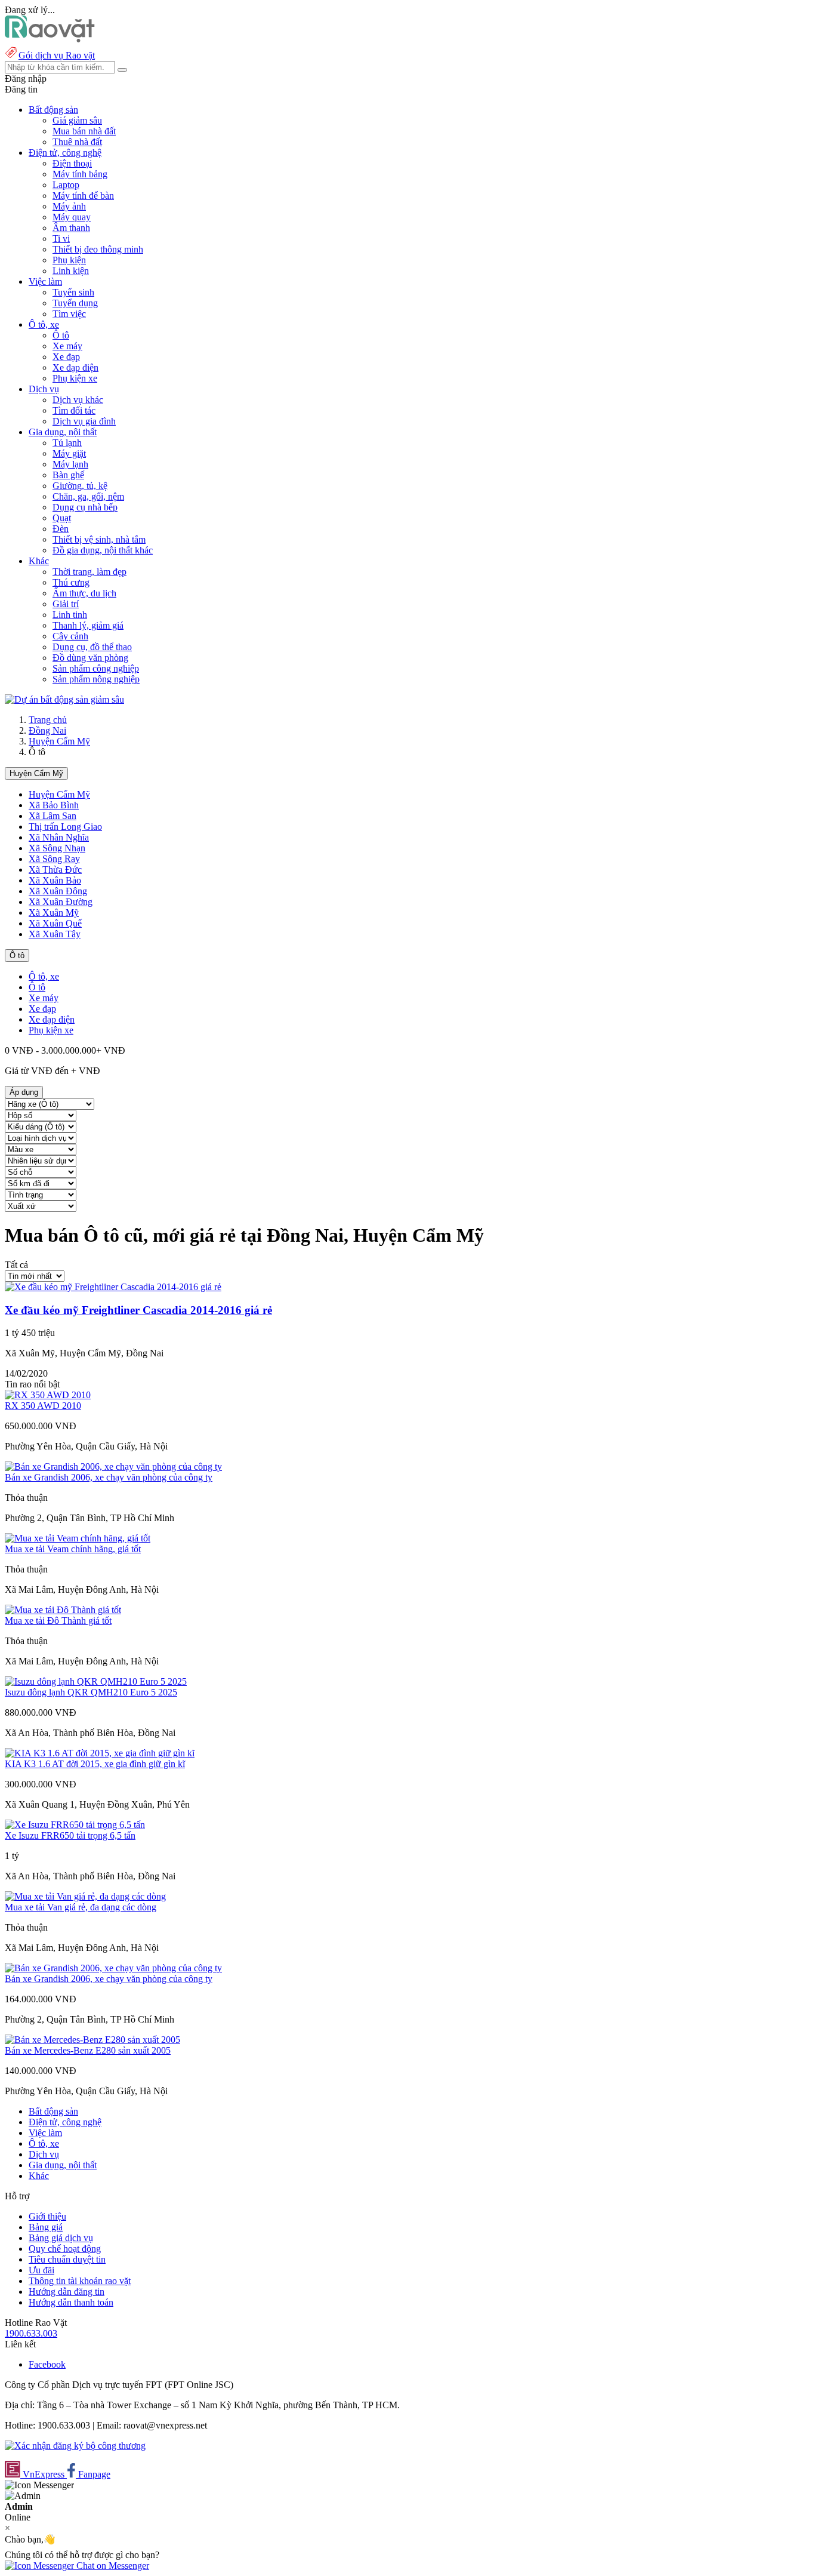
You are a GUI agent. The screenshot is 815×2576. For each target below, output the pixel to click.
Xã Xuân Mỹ (54, 912)
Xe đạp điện (75, 367)
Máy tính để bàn (83, 196)
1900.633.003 (31, 2333)
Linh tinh (70, 615)
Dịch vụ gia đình (84, 421)
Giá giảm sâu (77, 120)
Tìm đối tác (74, 410)
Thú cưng (71, 582)
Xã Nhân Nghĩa (59, 837)
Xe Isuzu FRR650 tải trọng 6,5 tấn (70, 1835)
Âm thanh (71, 228)
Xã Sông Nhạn (57, 848)
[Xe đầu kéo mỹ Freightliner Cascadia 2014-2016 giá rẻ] (113, 1287)
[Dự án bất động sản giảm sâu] (64, 699)
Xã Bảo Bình (54, 805)
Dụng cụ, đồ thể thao (92, 647)
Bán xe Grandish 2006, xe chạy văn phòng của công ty (109, 1477)
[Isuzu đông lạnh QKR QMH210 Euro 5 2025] (96, 1681)
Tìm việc (69, 314)
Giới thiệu (47, 2216)
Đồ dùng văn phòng (90, 658)
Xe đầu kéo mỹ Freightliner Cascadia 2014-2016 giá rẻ (138, 1310)
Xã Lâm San (53, 816)
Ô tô (61, 335)
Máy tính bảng (80, 174)
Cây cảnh (70, 636)
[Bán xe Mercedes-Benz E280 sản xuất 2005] (92, 2040)
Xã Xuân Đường (61, 902)
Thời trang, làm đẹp (89, 572)
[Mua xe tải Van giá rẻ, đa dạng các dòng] (85, 1896)
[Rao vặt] (50, 39)
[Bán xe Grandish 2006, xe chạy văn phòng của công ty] (113, 1466)
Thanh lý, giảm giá (88, 625)
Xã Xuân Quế (55, 923)
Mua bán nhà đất (84, 131)
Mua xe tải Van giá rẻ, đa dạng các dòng (81, 1907)
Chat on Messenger (112, 2566)
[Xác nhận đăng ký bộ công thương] (75, 2446)
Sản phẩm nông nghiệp (96, 679)
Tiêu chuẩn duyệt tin (67, 2259)
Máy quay (72, 217)
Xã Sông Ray (54, 859)
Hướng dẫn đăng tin (67, 2292)
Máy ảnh (69, 206)
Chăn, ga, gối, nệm (88, 496)
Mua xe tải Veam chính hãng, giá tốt (73, 1549)
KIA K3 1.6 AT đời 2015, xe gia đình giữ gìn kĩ (95, 1764)
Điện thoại (72, 163)
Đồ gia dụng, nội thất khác (103, 550)
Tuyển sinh (73, 292)
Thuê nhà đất (77, 142)
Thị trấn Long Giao (65, 827)
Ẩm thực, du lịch (84, 593)
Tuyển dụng (75, 303)
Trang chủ (48, 720)
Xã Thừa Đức (55, 870)
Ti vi (61, 238)
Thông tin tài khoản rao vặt (80, 2281)
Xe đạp (66, 357)
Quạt (62, 518)
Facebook (47, 2364)
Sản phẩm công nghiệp (96, 668)
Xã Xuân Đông (58, 891)
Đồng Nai (47, 730)
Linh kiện (71, 271)
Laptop (66, 185)
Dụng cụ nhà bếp (85, 507)
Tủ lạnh (67, 443)
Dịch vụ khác (78, 400)
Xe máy (67, 346)
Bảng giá (46, 2227)
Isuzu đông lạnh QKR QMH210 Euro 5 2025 (91, 1692)
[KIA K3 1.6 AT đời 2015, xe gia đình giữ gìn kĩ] (100, 1753)
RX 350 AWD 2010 (43, 1406)
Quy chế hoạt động (65, 2249)
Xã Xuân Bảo (55, 880)
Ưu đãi (41, 2270)
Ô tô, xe (44, 976)
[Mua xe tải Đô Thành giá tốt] (63, 1610)
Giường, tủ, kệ (80, 486)
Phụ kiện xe (75, 378)
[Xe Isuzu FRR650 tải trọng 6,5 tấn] (75, 1825)
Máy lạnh (70, 464)
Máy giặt (69, 453)
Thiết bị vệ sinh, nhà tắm (99, 539)
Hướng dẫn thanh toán (71, 2302)
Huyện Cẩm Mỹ (59, 741)
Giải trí (66, 604)
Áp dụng (24, 1092)
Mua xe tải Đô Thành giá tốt (58, 1621)
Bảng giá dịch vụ (61, 2238)
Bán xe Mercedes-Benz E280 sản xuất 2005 (88, 2050)
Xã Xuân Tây (55, 934)
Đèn (61, 529)
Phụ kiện (69, 260)
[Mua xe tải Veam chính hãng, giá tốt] (78, 1538)
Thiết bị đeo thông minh (98, 249)
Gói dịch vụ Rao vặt (57, 55)
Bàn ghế (68, 475)
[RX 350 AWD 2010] (48, 1395)
